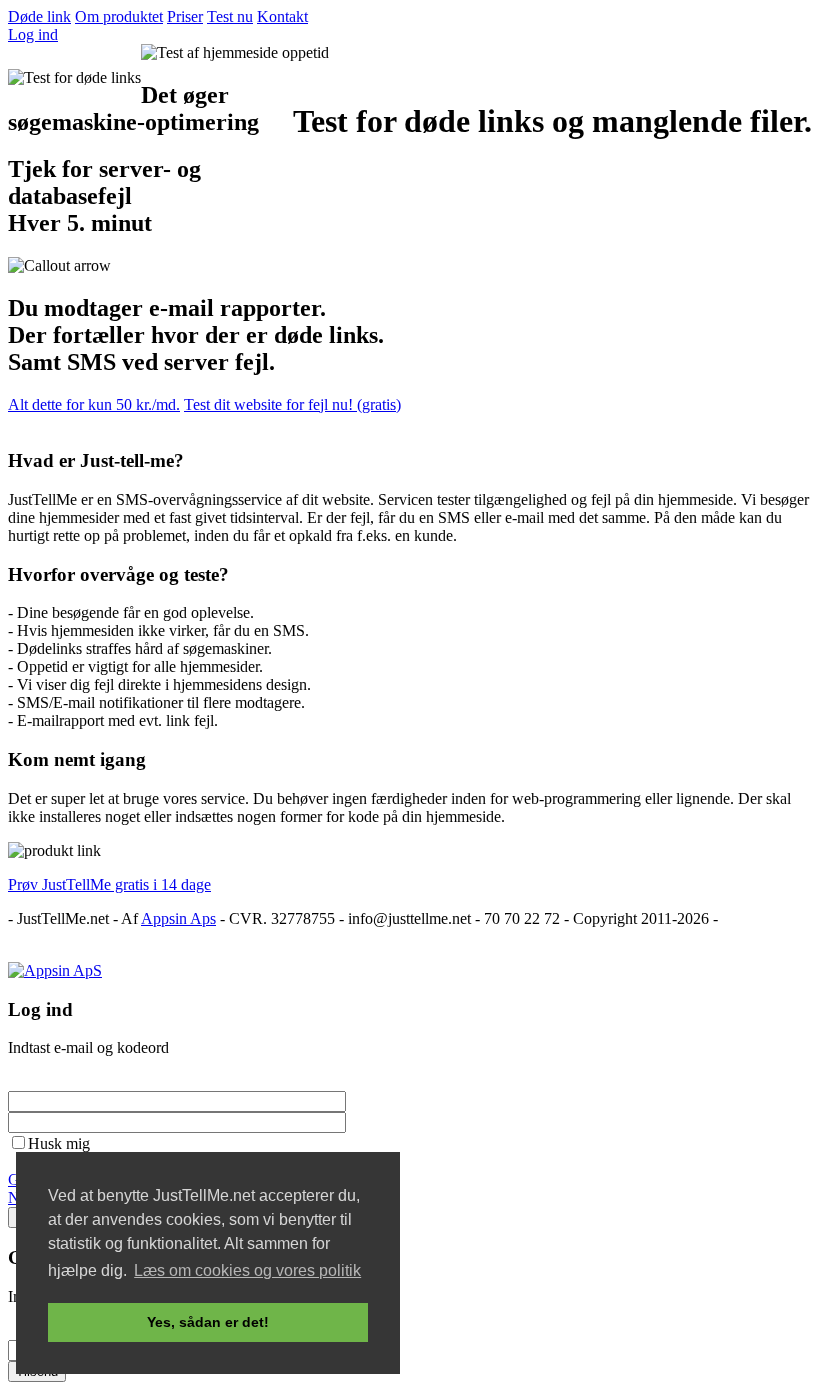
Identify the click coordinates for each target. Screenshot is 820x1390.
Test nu (230, 16)
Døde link (39, 16)
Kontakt (282, 16)
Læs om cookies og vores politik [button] (247, 1270)
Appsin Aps (178, 918)
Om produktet (119, 16)
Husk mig (59, 1143)
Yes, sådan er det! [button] (208, 1322)
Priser (185, 16)
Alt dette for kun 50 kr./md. (94, 404)
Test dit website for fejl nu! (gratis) (292, 404)
